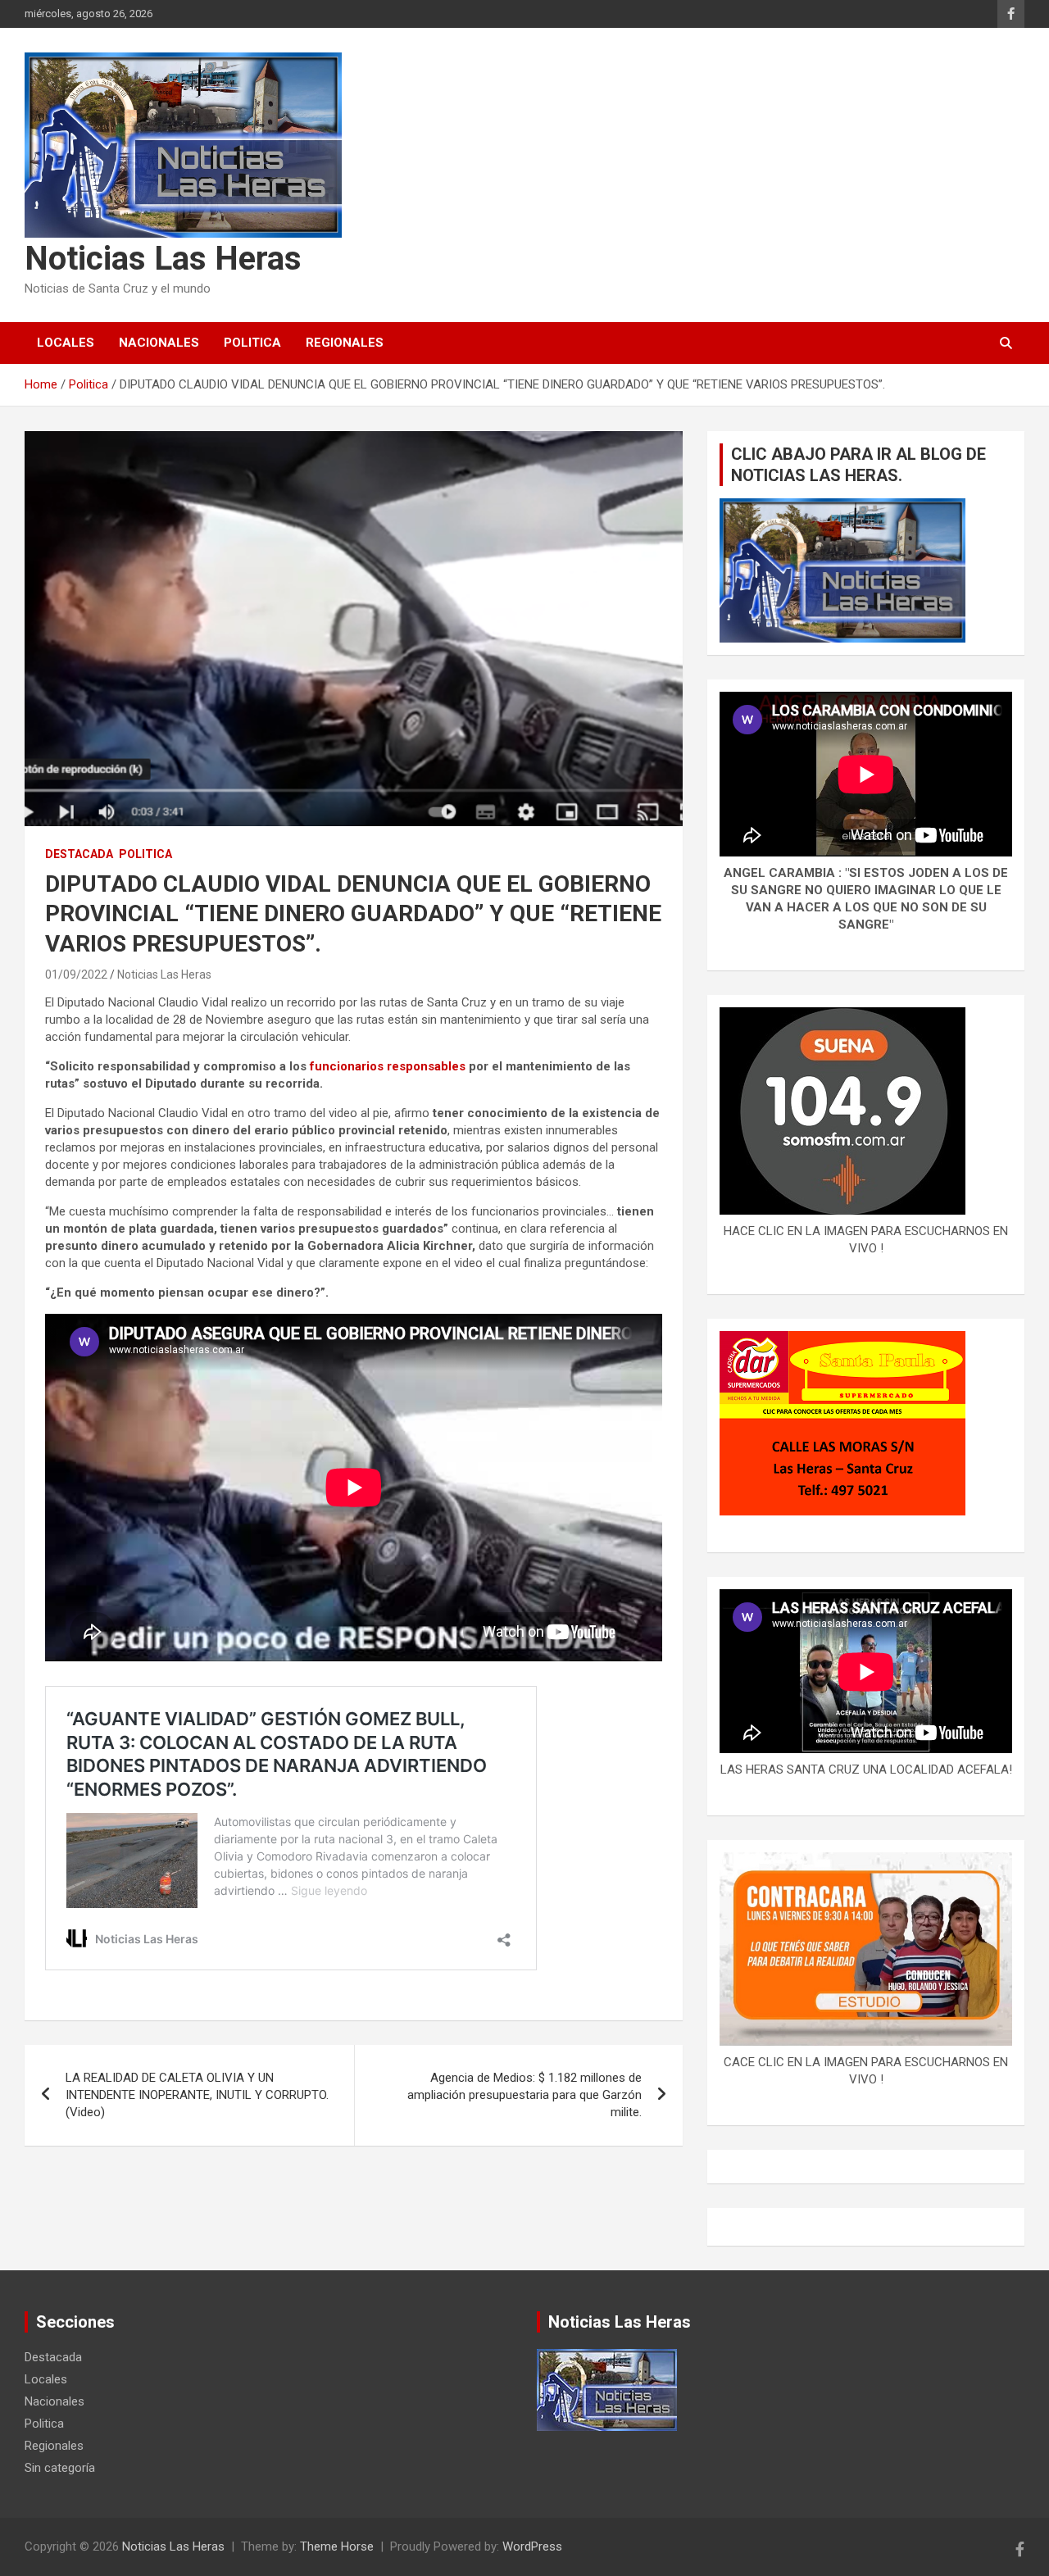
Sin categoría (60, 2468)
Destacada (79, 854)
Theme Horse (337, 2546)
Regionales (345, 343)
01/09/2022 (76, 975)
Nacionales (159, 343)
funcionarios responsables (389, 1066)
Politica (252, 343)
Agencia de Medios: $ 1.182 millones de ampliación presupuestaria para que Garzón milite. (524, 2095)
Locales (66, 343)
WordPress (532, 2546)
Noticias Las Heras (163, 259)
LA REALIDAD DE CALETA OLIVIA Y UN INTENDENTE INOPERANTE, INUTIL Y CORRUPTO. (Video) (197, 2095)
